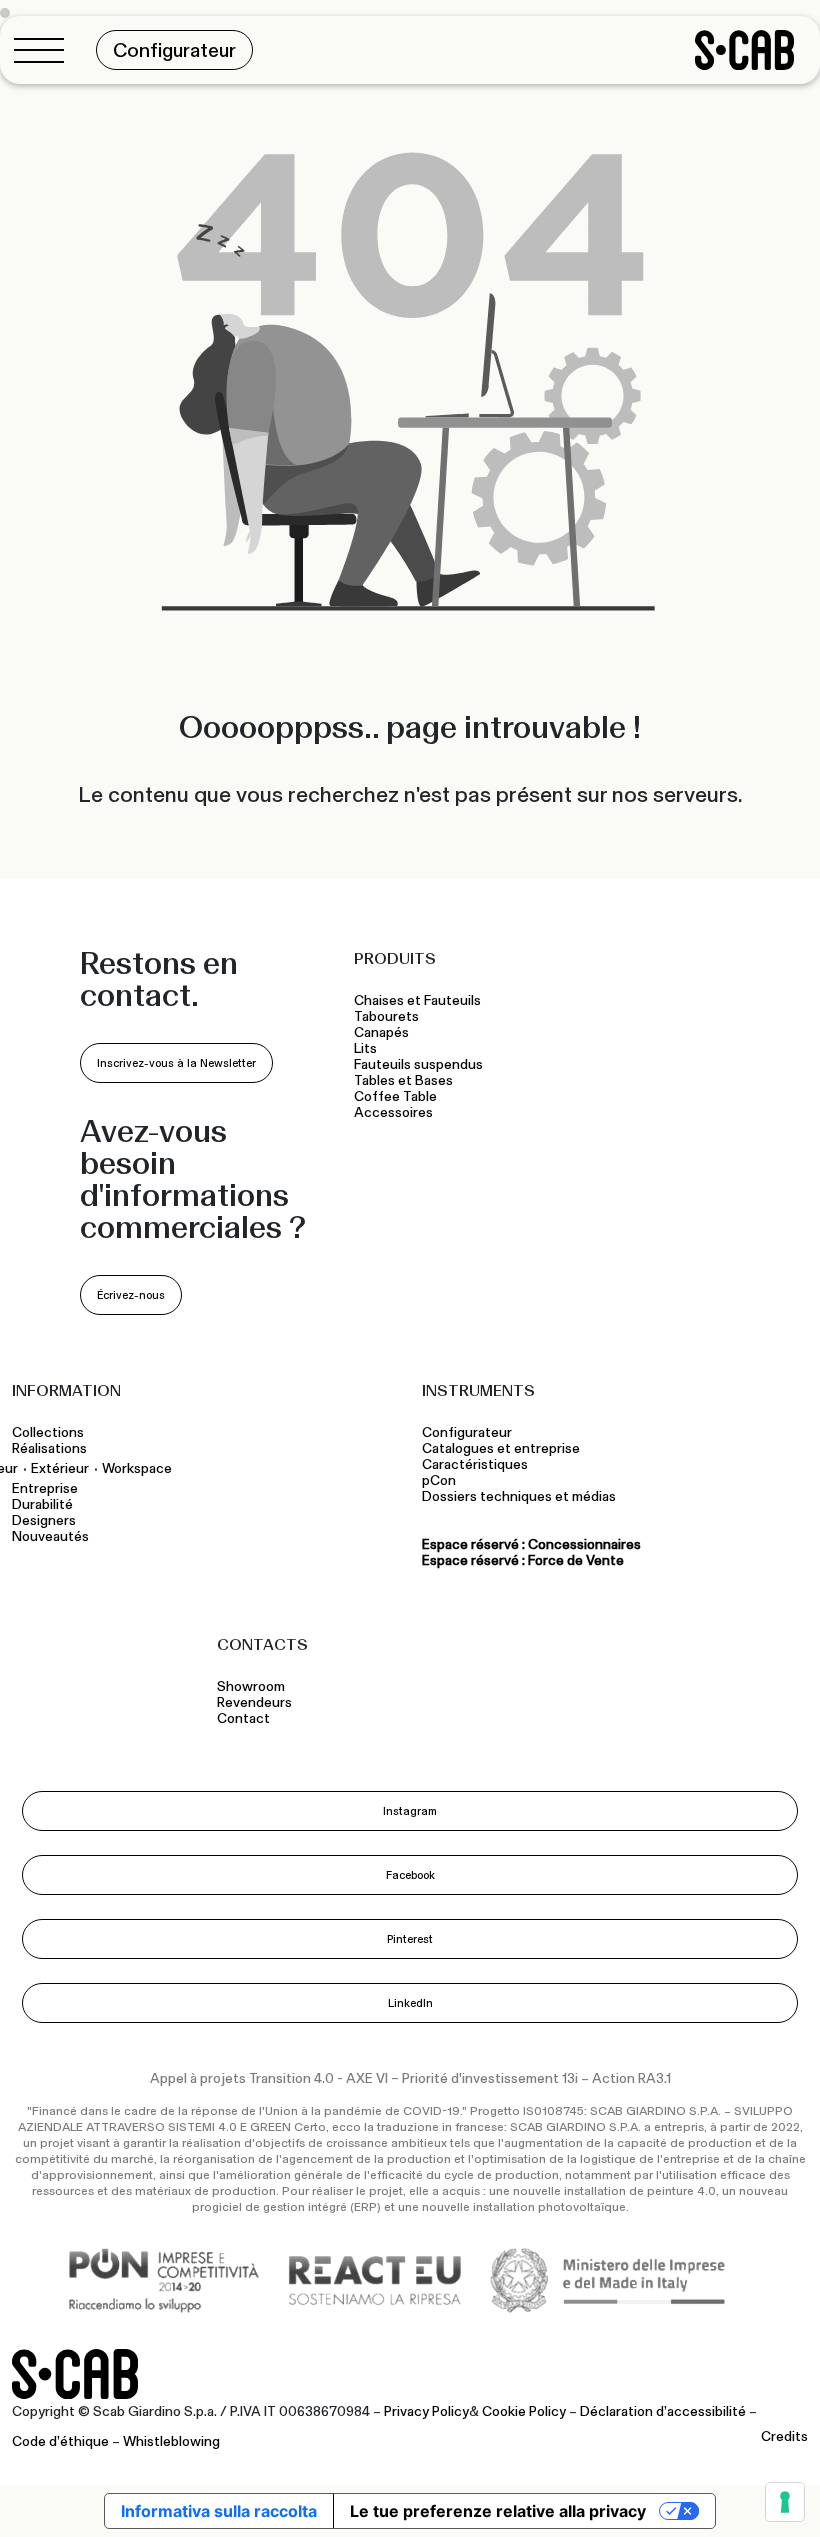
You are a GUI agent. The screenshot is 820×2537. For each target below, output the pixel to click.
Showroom (251, 1687)
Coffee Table (395, 1097)
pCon (439, 1481)
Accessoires (393, 1113)
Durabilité (42, 1505)
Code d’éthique (60, 2442)
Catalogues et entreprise (501, 1449)
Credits (784, 2437)
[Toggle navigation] (45, 50)
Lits (365, 1049)
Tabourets (388, 1017)
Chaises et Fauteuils (417, 1001)
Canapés (381, 1033)
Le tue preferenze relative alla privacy (498, 2511)
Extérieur (60, 1468)
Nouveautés (50, 1537)
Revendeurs (254, 1703)
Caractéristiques (475, 1465)
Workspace (137, 1468)
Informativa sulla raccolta (219, 2511)
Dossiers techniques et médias (519, 1497)
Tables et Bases (403, 1081)
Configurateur (467, 1433)
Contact (243, 1719)
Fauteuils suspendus (418, 1065)
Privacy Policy (426, 2412)
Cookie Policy (524, 2412)
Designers (44, 1521)
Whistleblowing (171, 2442)
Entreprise (45, 1489)
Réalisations (49, 1449)
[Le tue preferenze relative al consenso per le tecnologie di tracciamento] (785, 2502)
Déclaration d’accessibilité (663, 2412)
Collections (48, 1433)
